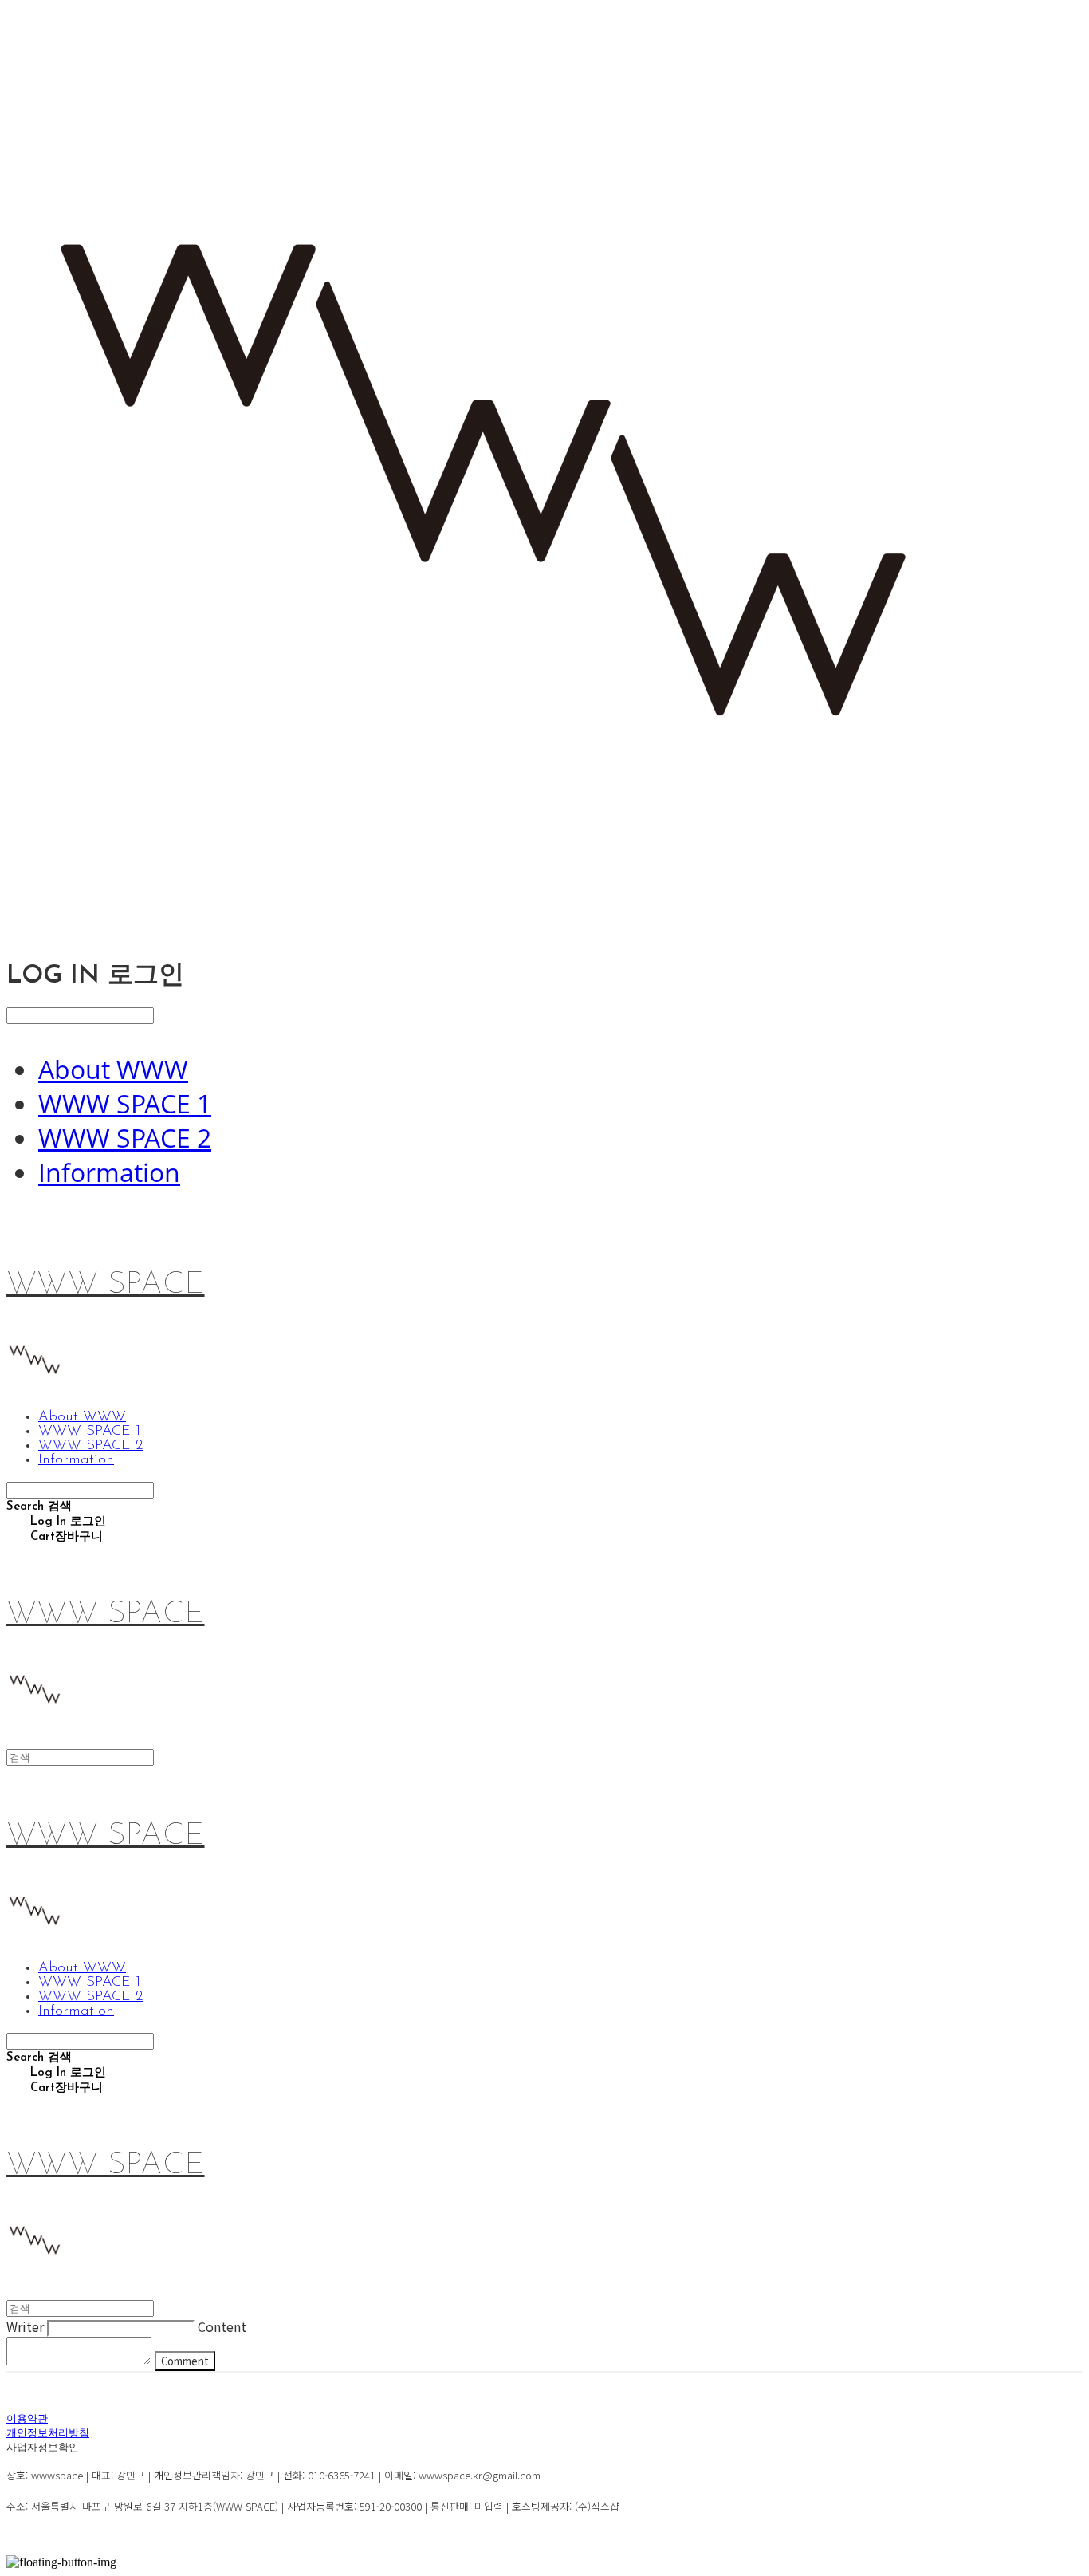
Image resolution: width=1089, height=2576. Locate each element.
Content (222, 2326)
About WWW (113, 1069)
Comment (185, 2361)
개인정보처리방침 (48, 2434)
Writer (25, 2326)
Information (109, 1172)
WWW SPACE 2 (125, 1138)
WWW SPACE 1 (125, 1103)
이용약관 (27, 2419)
